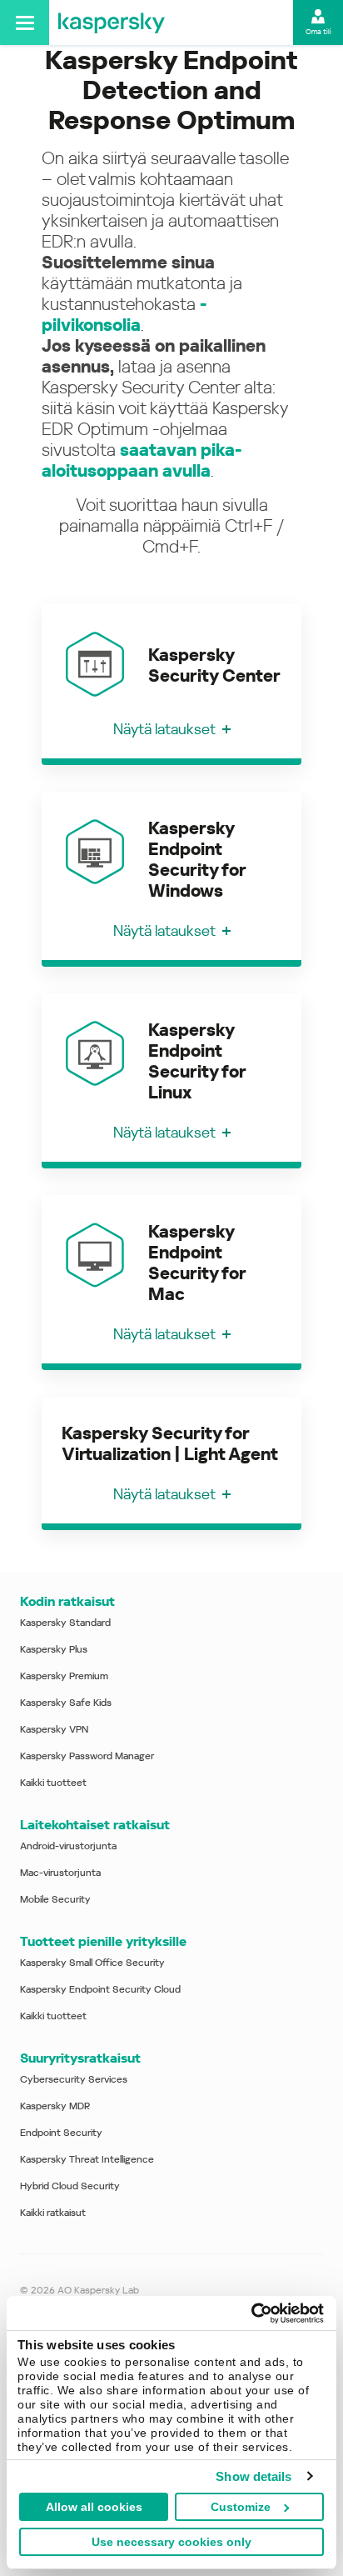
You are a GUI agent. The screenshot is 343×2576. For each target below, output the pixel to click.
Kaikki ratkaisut (53, 2213)
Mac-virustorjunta (60, 1873)
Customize (241, 2507)
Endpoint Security (61, 2133)
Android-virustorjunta (68, 1846)
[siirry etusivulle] (112, 23)
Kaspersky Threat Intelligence (87, 2159)
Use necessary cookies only (171, 2542)
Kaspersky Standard (65, 1623)
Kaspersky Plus (54, 1649)
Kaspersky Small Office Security (92, 1963)
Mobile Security (55, 1899)
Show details (254, 2476)
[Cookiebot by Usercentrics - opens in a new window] (251, 2313)
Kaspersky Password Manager (87, 1756)
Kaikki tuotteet (53, 1783)
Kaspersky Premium (64, 1676)
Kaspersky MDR (55, 2106)
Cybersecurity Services (74, 2079)
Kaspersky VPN (54, 1729)
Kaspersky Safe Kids (66, 1703)
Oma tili (318, 32)
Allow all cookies (94, 2507)
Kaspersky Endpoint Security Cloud (100, 1989)
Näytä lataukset (164, 729)
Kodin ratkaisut (67, 1601)
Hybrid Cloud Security (70, 2186)
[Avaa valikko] (25, 23)
